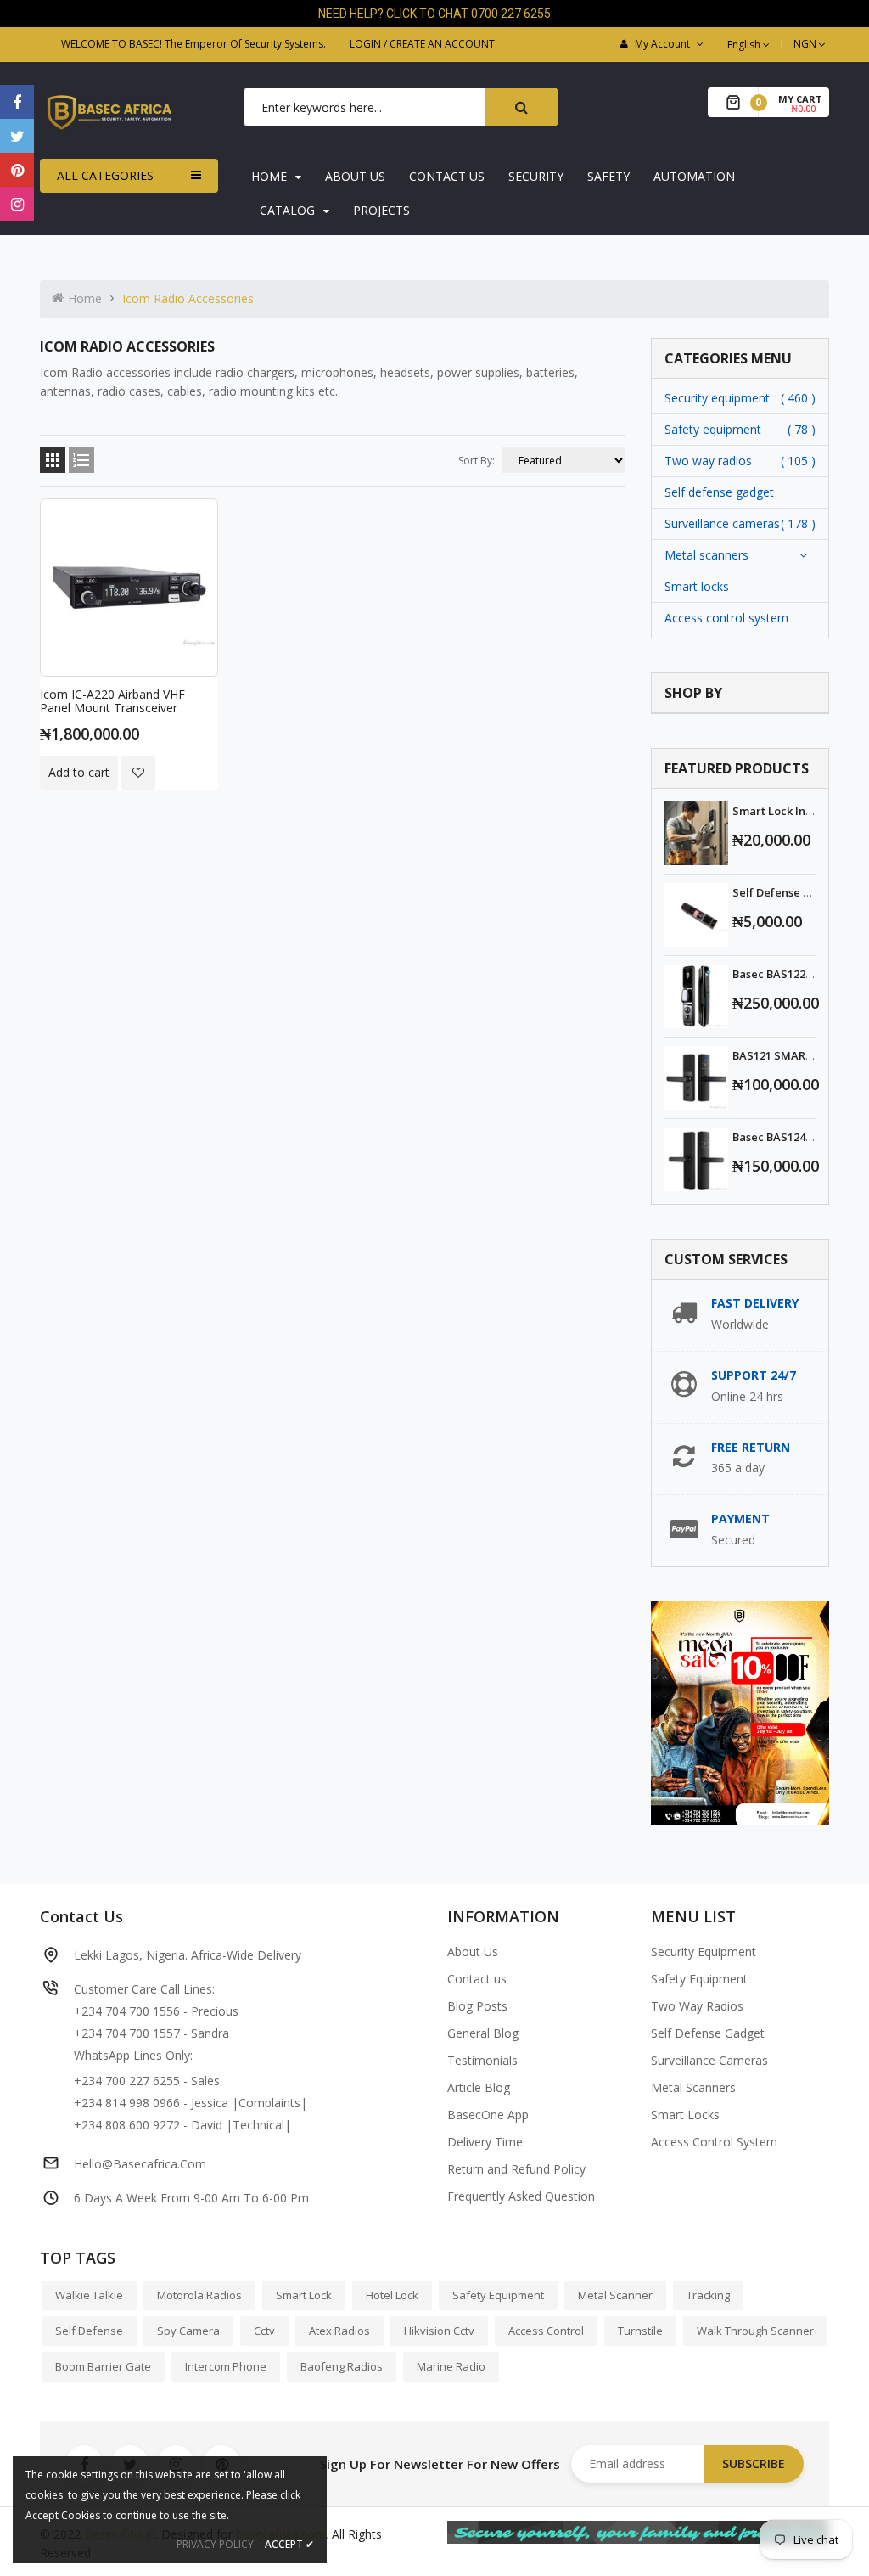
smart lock (304, 2295)
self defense (89, 2331)
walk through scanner (755, 2331)
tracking (708, 2295)
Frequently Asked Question (521, 2196)
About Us (473, 1952)
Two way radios (708, 461)
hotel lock (392, 2295)
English (745, 45)
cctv (264, 2331)
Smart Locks (685, 2115)
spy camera (188, 2331)
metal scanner (615, 2295)
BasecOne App (488, 2115)
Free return (751, 1447)
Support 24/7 (754, 1375)
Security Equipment (704, 1952)
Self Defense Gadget (708, 2033)
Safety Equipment (699, 1979)
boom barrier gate (103, 2366)
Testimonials (482, 2060)
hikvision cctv (439, 2331)
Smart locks (697, 586)
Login (365, 44)
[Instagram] (17, 204)
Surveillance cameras (722, 523)
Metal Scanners (693, 2087)
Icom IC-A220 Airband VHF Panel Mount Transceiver (112, 701)
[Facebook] (17, 102)
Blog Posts (477, 2006)
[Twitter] (17, 136)
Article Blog (479, 2087)
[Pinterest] (17, 170)
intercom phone (226, 2366)
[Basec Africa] (638, 2531)
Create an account (442, 44)
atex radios (339, 2331)
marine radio (451, 2366)
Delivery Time (485, 2142)
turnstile (640, 2331)
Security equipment (717, 398)
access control (546, 2331)
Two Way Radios (697, 2006)
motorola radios (199, 2295)
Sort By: (477, 461)
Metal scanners (706, 555)
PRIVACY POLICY (215, 2544)
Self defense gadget (719, 492)
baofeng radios (342, 2366)
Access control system (726, 618)
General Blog (483, 2033)
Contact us (477, 1979)
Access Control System (714, 2142)
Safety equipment (713, 429)
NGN (811, 44)
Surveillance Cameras (709, 2060)
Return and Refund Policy (516, 2169)
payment (740, 1519)
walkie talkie (89, 2295)
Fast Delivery (755, 1303)
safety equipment (498, 2295)
